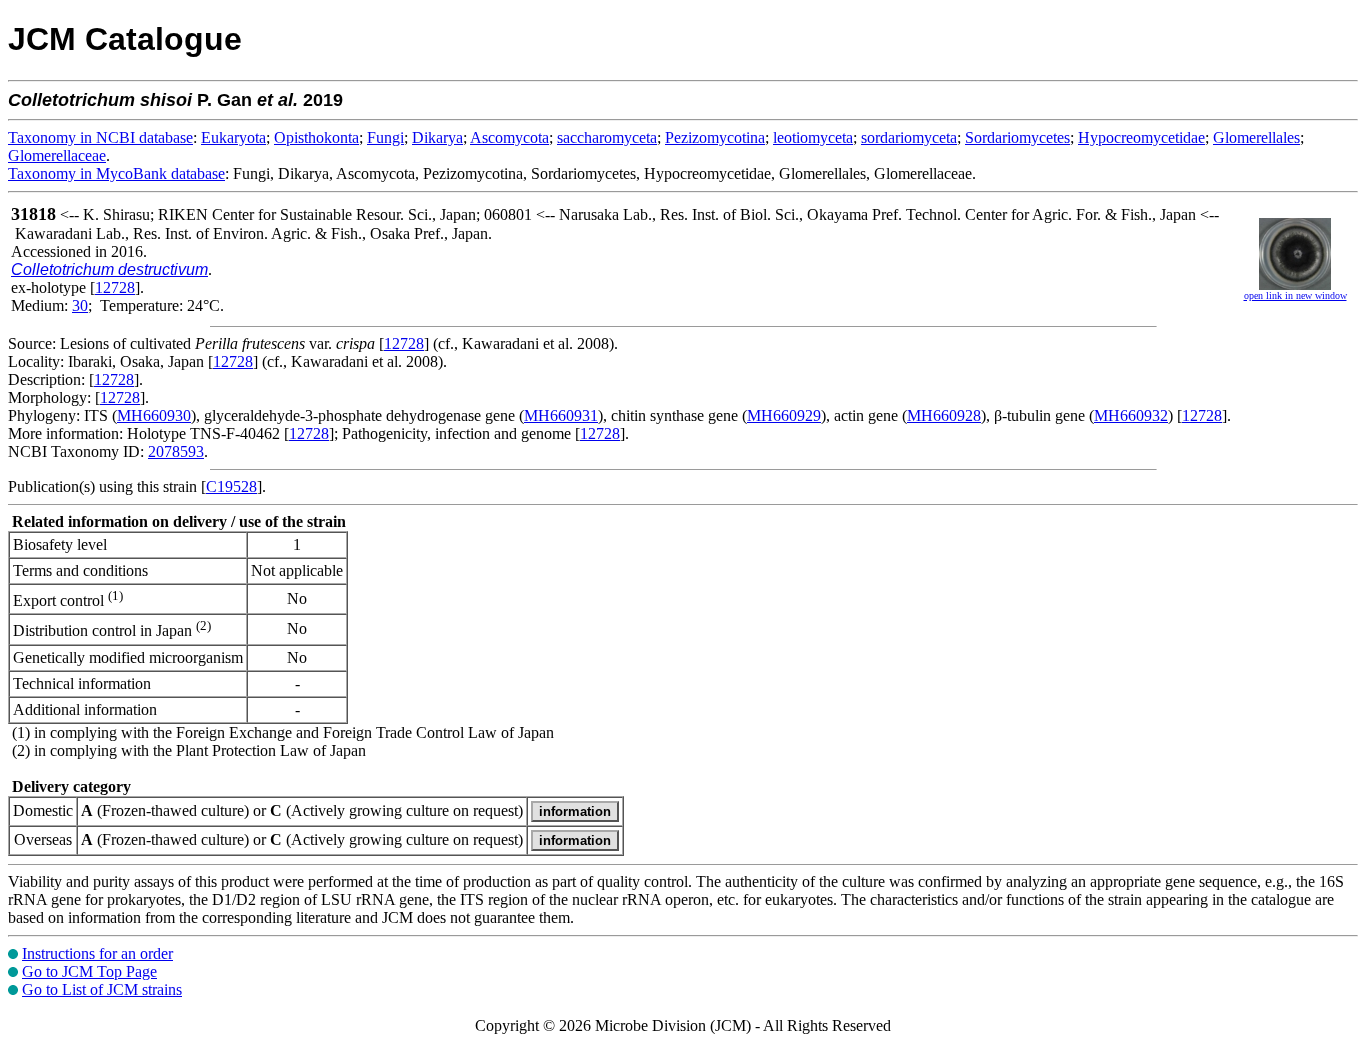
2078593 (176, 451)
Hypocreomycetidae (1141, 137)
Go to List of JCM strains (102, 989)
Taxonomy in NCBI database (100, 137)
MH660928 (944, 415)
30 (80, 305)
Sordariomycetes (1017, 137)
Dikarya (437, 137)
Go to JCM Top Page (89, 971)
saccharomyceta (607, 137)
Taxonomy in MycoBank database (116, 173)
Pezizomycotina (715, 137)
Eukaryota (233, 137)
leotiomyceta (813, 137)
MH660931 (561, 415)
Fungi (385, 137)
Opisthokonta (316, 137)
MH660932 (1131, 415)
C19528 (231, 486)
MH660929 (784, 415)
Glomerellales (1256, 137)
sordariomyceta (909, 137)
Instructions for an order (97, 953)
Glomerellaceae (57, 155)
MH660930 (154, 415)
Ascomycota (509, 137)
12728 (115, 287)
